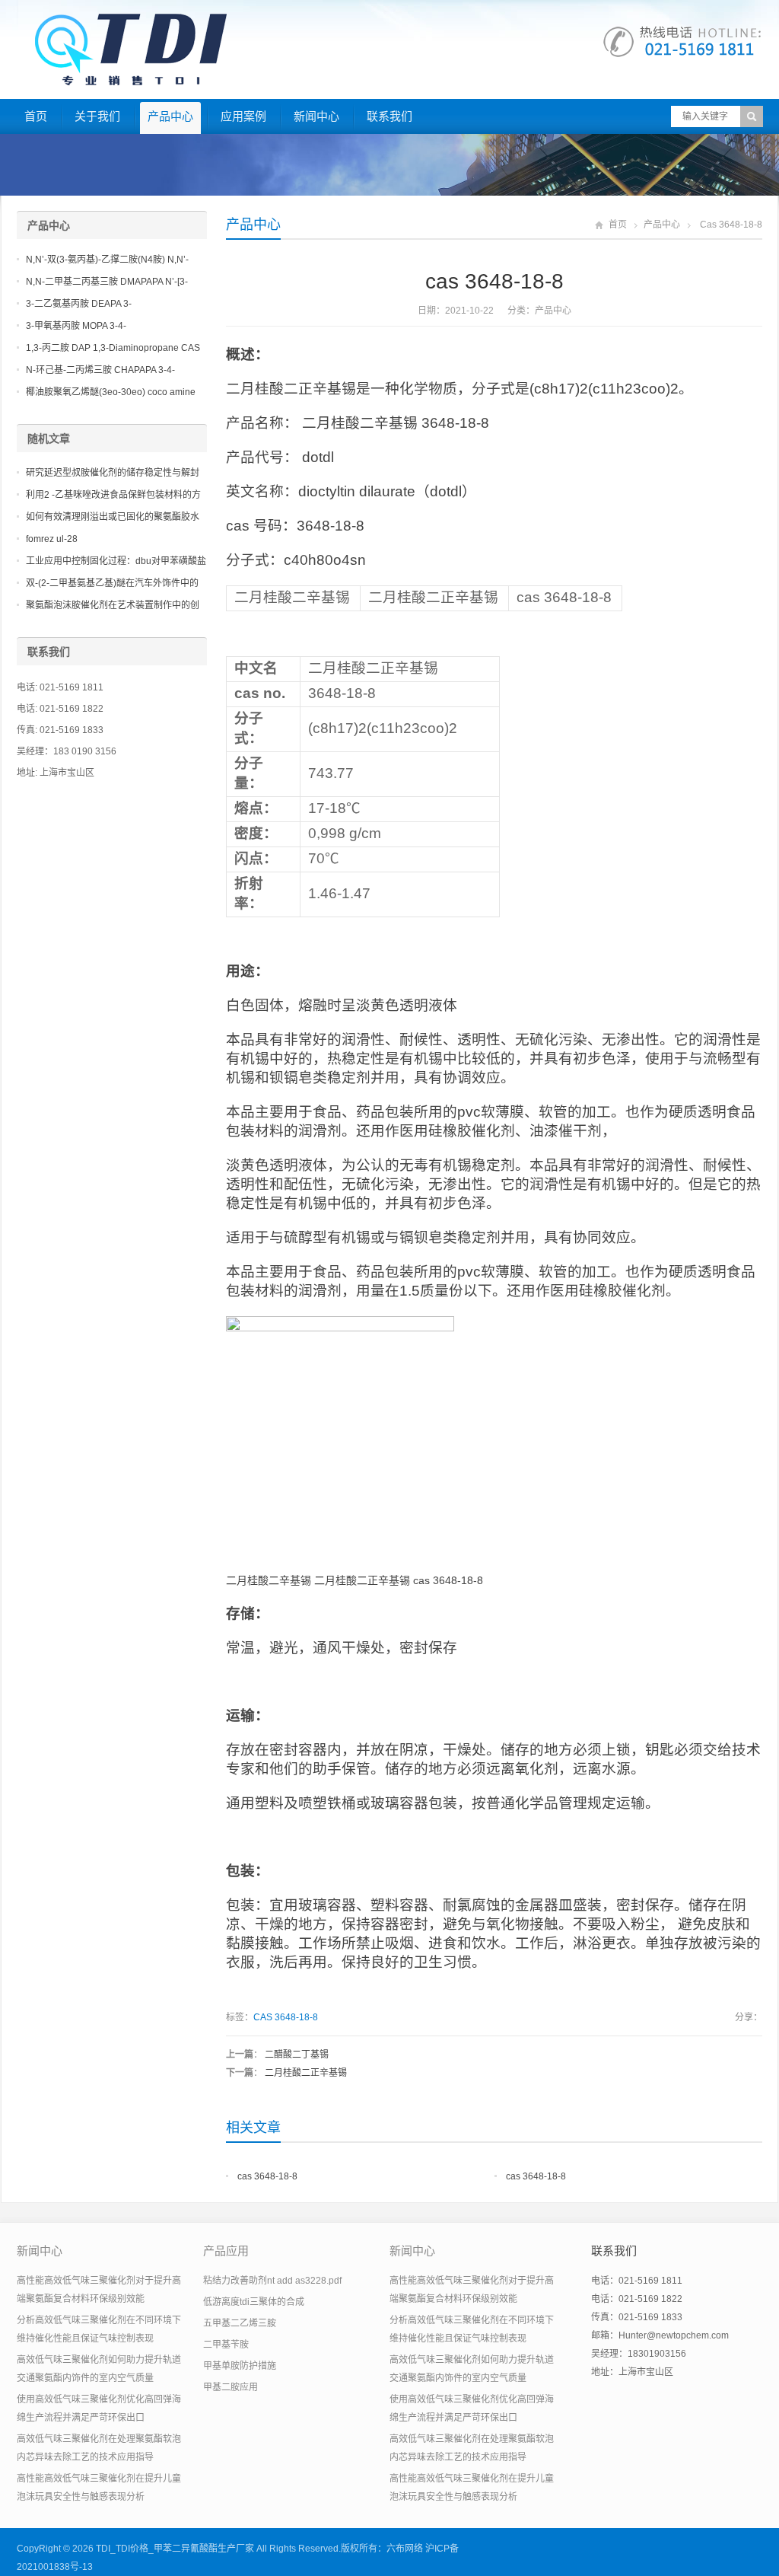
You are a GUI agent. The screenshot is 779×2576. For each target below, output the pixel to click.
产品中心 (170, 116)
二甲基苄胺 (226, 2345)
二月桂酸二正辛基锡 (306, 2073)
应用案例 (243, 116)
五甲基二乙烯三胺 (240, 2323)
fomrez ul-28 (52, 539)
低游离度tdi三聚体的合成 (254, 2302)
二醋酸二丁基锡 (297, 2055)
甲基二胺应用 (231, 2387)
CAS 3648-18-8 (286, 2017)
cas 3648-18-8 (267, 2176)
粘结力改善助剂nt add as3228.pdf (272, 2281)
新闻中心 (316, 116)
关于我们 (97, 116)
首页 (36, 116)
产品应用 (226, 2251)
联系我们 (389, 116)
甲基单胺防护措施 (240, 2366)
